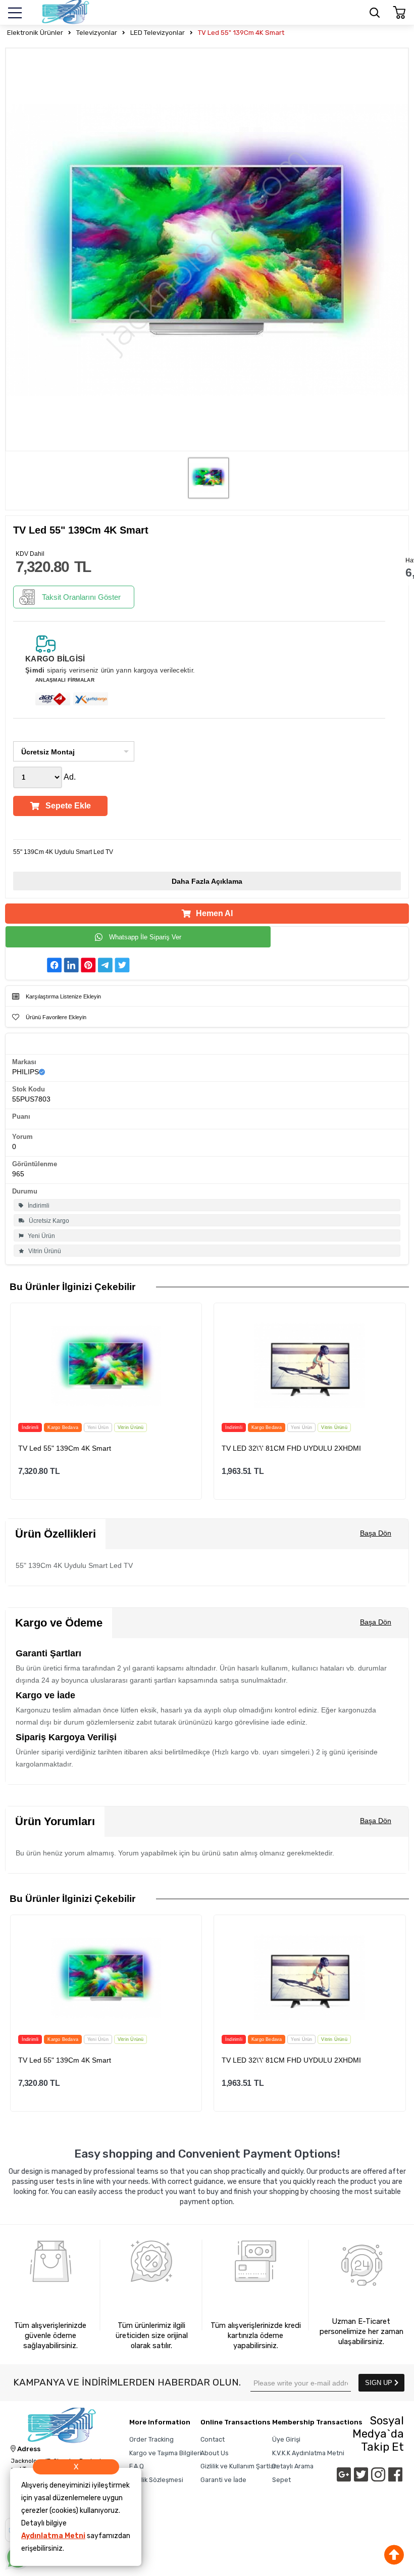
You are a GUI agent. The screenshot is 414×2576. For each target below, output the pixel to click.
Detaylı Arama (293, 2466)
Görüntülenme (35, 1164)
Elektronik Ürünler (35, 33)
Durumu (25, 1191)
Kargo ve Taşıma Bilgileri (165, 2453)
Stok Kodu (29, 1089)
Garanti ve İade (223, 2480)
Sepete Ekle (68, 806)
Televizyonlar (97, 33)
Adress (28, 2449)
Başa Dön (376, 1533)
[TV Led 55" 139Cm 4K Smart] (106, 1366)
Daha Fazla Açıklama (207, 881)
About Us (215, 2453)
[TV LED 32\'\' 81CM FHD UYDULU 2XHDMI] (309, 1366)
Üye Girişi (286, 2439)
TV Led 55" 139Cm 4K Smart (241, 33)
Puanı (21, 1116)
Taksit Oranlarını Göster (81, 597)
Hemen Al (214, 913)
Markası (24, 1062)
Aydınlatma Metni (53, 2536)
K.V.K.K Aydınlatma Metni (308, 2453)
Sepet (281, 2480)
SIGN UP (380, 2383)
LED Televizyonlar (158, 33)
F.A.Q (137, 2466)
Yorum (22, 1137)
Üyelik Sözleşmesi (156, 2480)
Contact (213, 2439)
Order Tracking (151, 2439)
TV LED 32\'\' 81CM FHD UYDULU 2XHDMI (291, 1448)
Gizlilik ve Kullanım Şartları (239, 2466)
